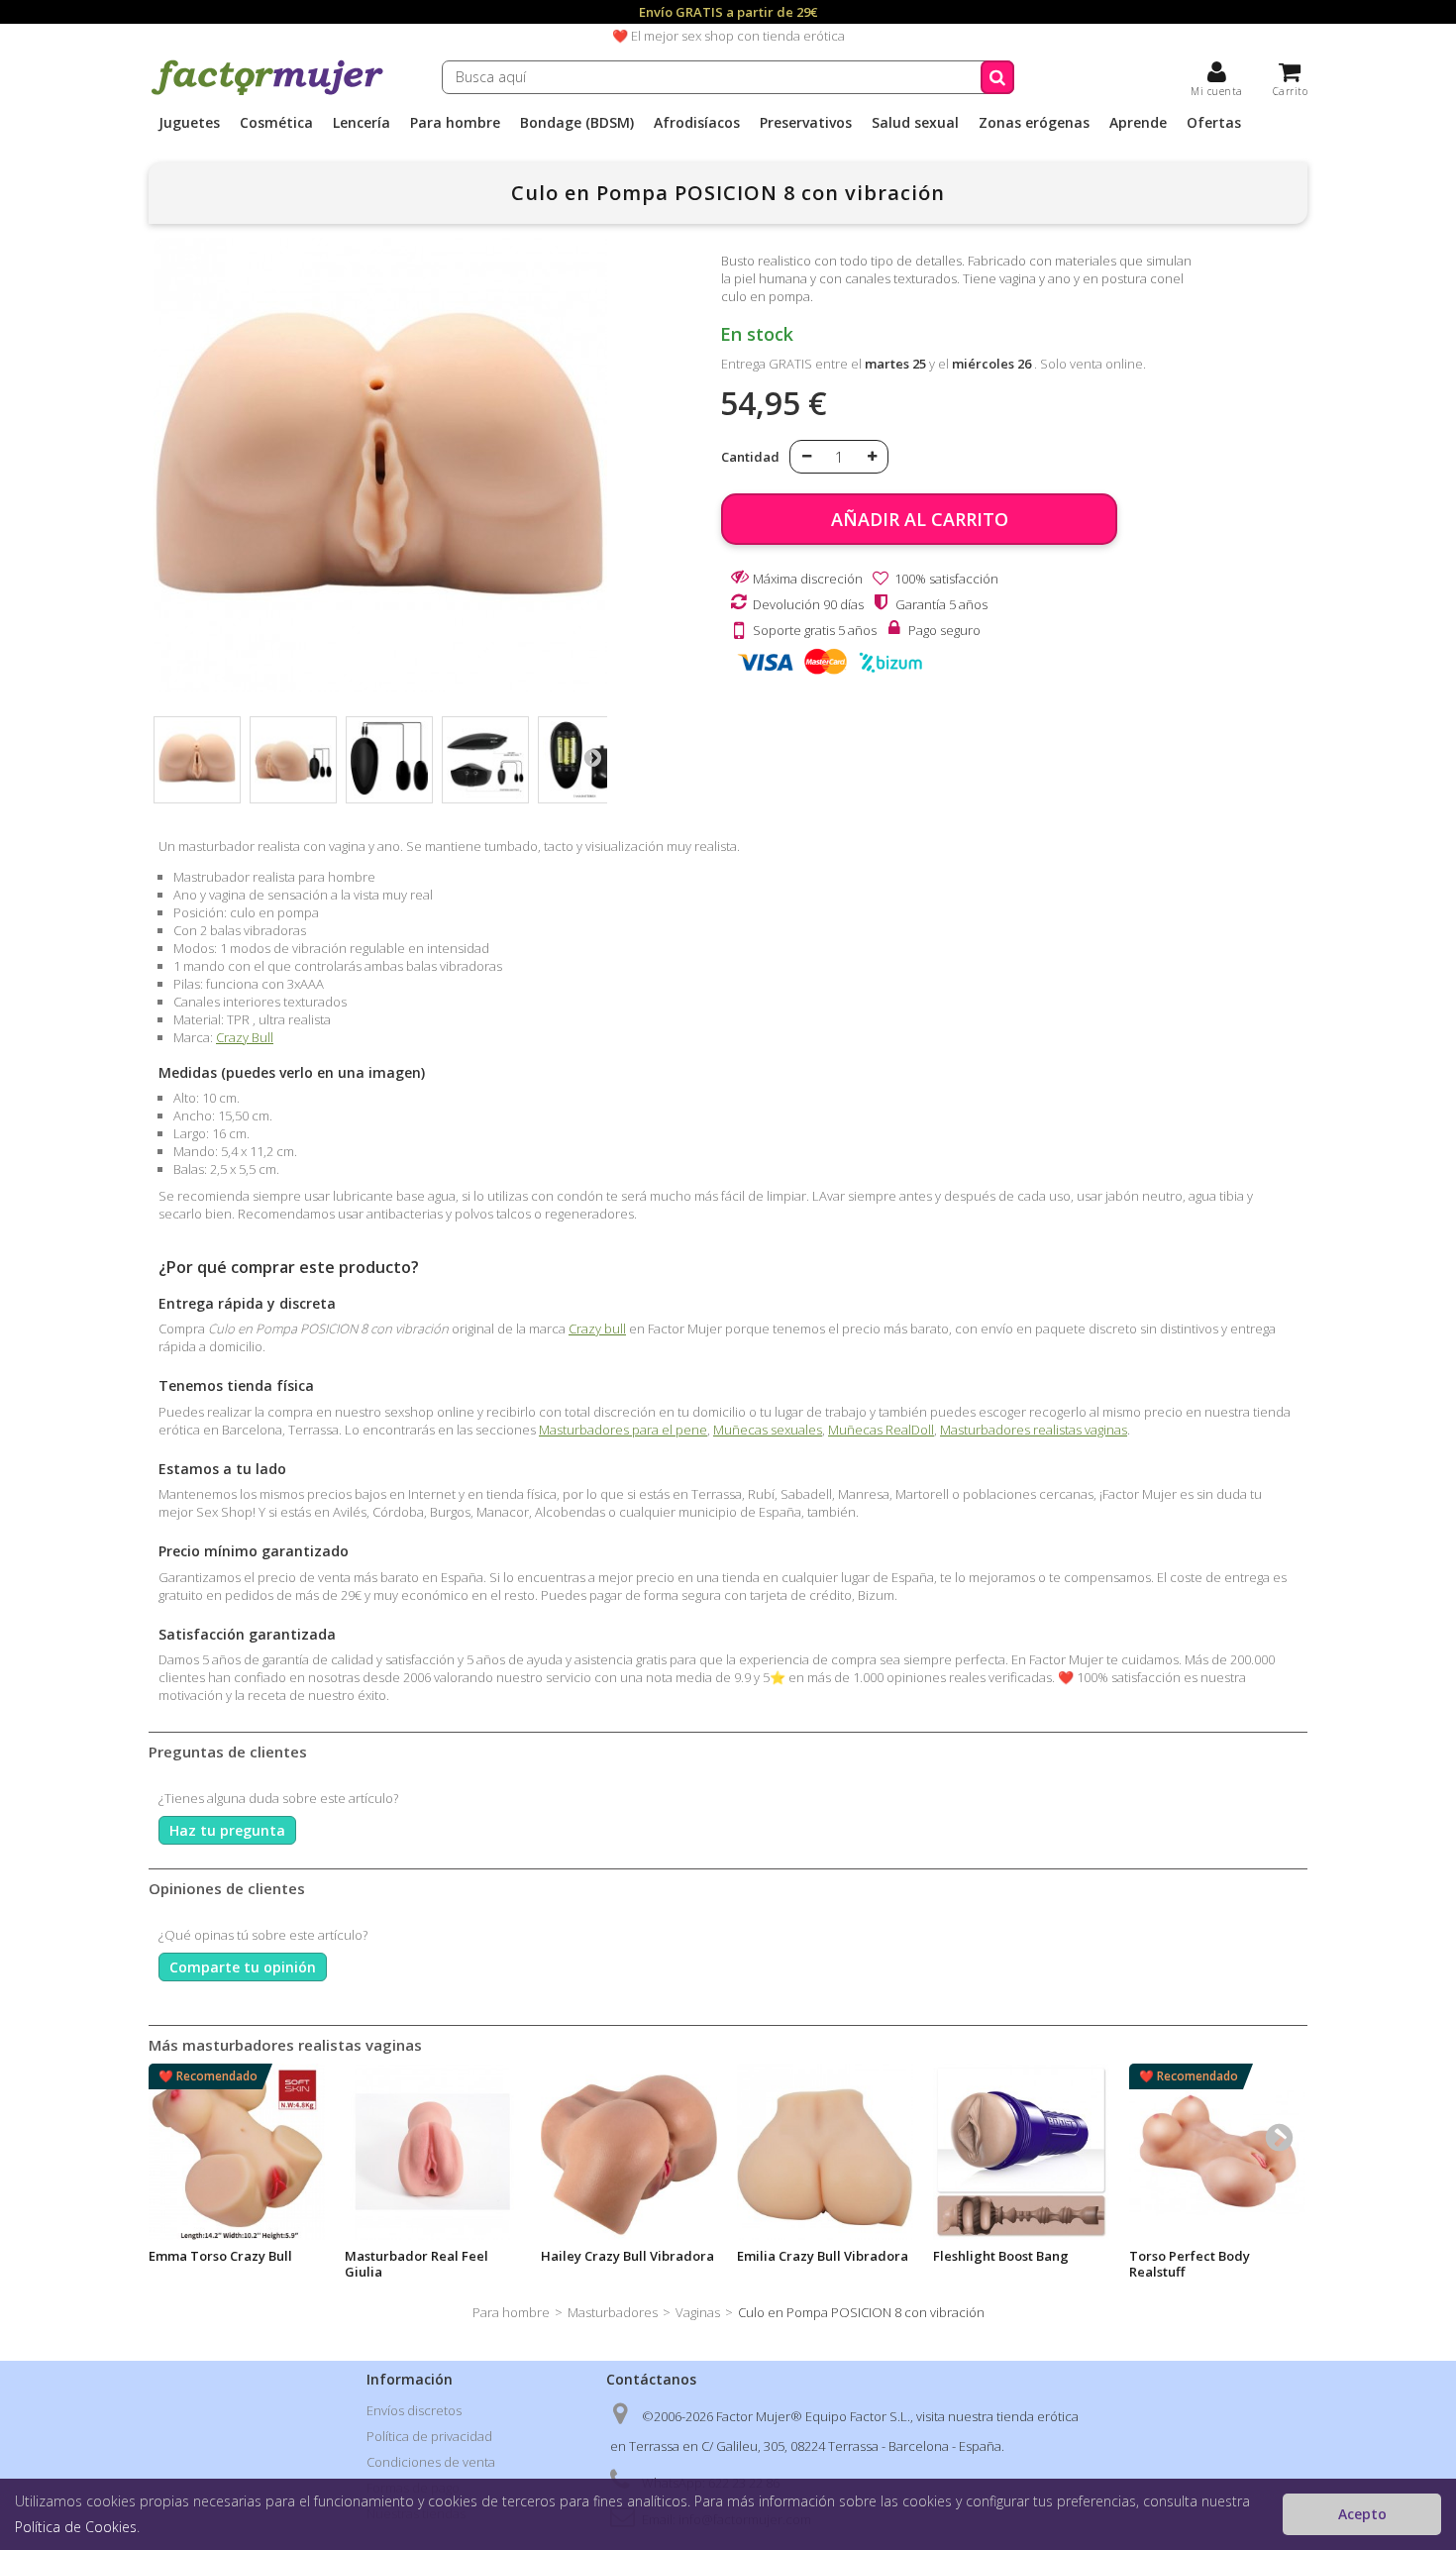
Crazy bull (597, 1328)
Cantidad (750, 457)
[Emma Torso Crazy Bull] (237, 2152)
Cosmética (276, 123)
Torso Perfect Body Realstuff (1190, 2264)
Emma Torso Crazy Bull (220, 2256)
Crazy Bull (245, 1037)
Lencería (362, 123)
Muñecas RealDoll (881, 1430)
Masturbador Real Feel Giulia (416, 2264)
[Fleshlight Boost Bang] (1021, 2152)
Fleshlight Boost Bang (1001, 2256)
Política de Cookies (76, 2527)
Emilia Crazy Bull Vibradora (823, 2256)
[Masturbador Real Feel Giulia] (433, 2152)
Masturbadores (613, 2312)
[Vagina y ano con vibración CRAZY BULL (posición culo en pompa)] (197, 760)
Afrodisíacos (697, 123)
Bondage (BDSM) (577, 123)
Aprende (1138, 123)
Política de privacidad (429, 2436)
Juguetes (189, 123)
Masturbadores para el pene (623, 1430)
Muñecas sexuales (768, 1430)
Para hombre (455, 123)
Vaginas (698, 2312)
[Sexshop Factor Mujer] (267, 92)
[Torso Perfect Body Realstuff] (1217, 2152)
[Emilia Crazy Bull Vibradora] (825, 2152)
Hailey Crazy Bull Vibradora (627, 2256)
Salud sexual (915, 123)
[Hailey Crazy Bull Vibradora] (629, 2152)
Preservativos (806, 123)
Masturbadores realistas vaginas (1034, 1430)
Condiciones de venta (431, 2462)
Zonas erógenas (1034, 123)
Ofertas (1214, 123)
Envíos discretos (414, 2410)
